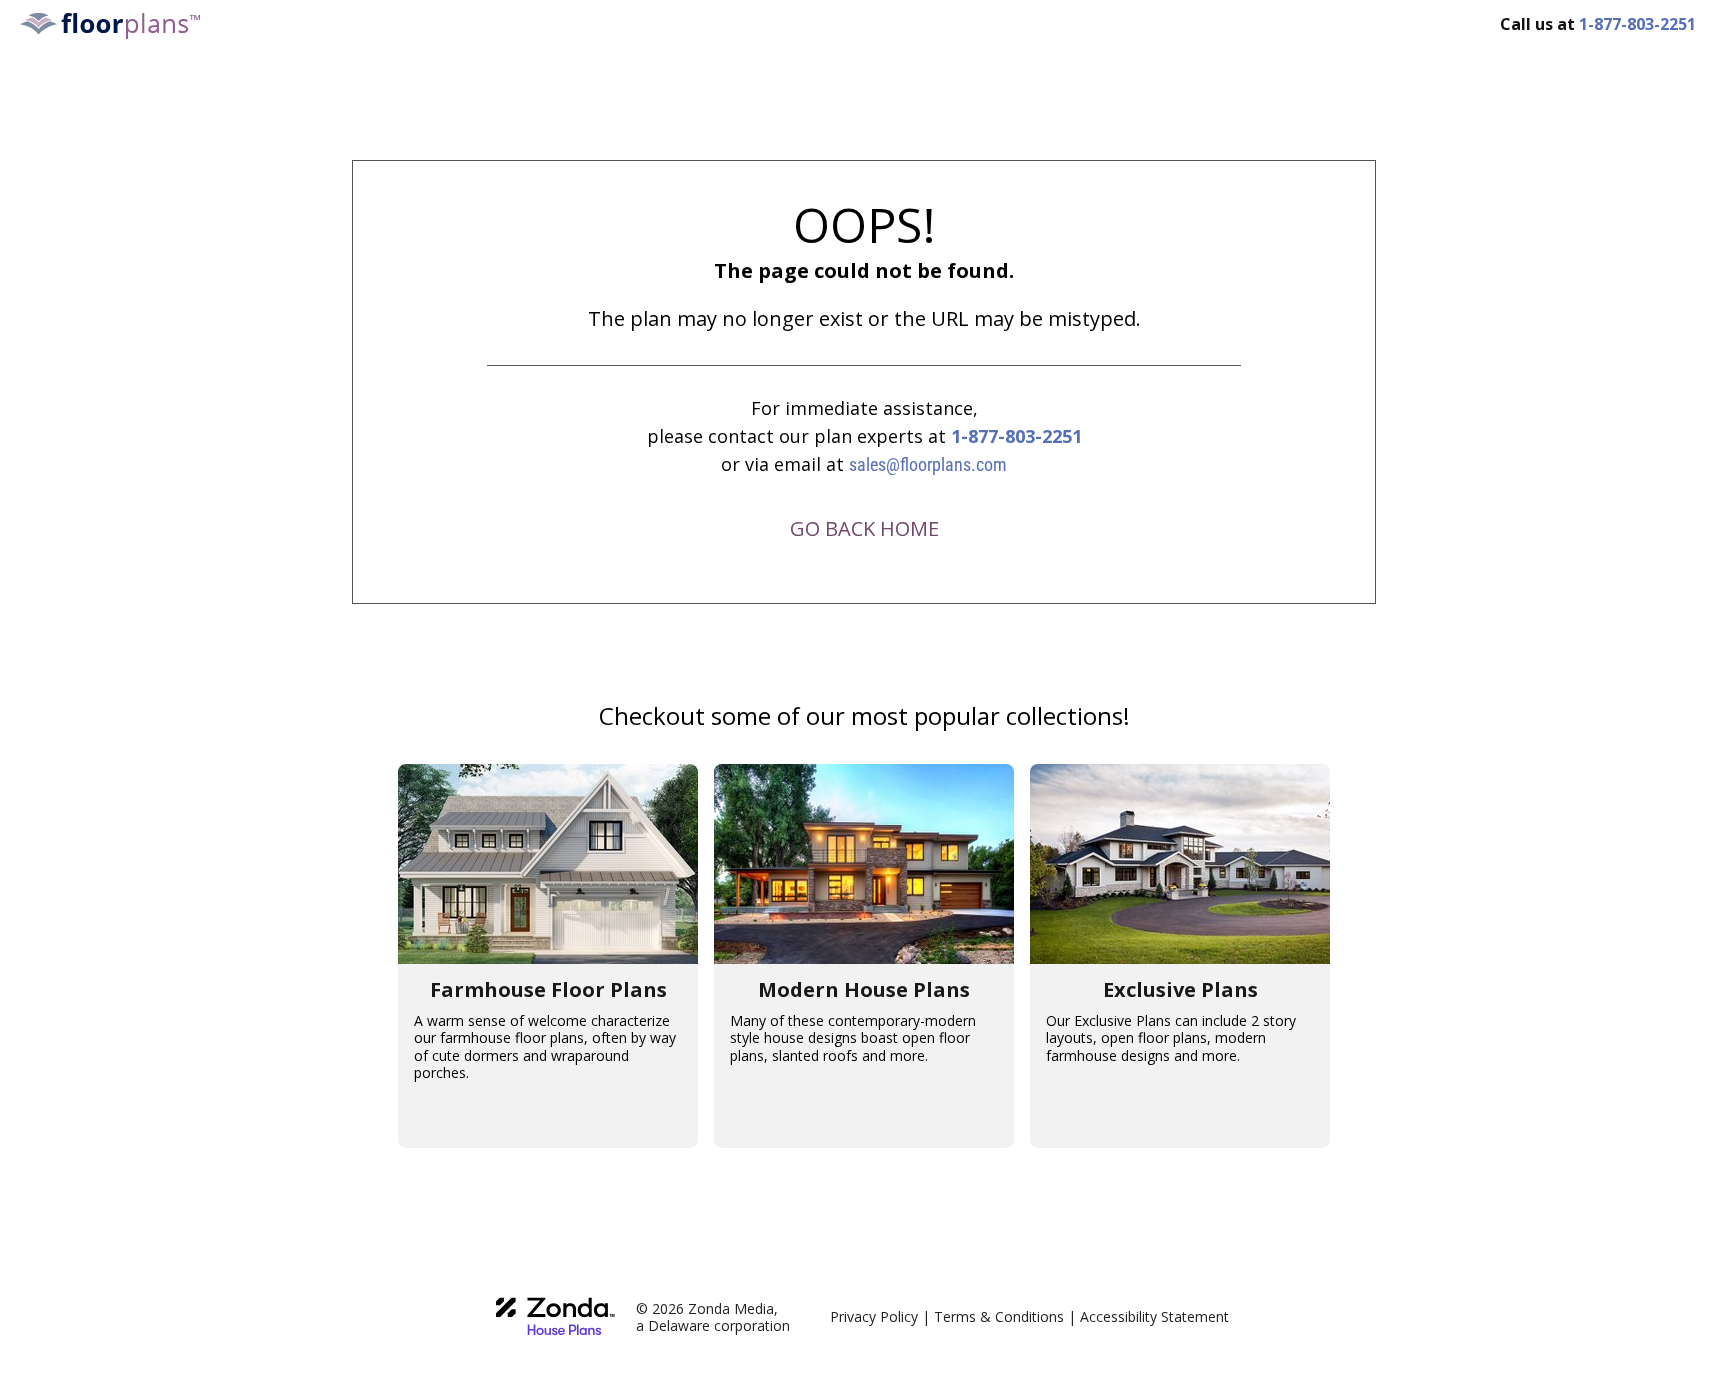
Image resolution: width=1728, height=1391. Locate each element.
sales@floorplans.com (928, 464)
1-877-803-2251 (1016, 436)
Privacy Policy (874, 1316)
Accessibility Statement (1154, 1316)
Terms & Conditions (999, 1316)
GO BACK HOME (864, 528)
